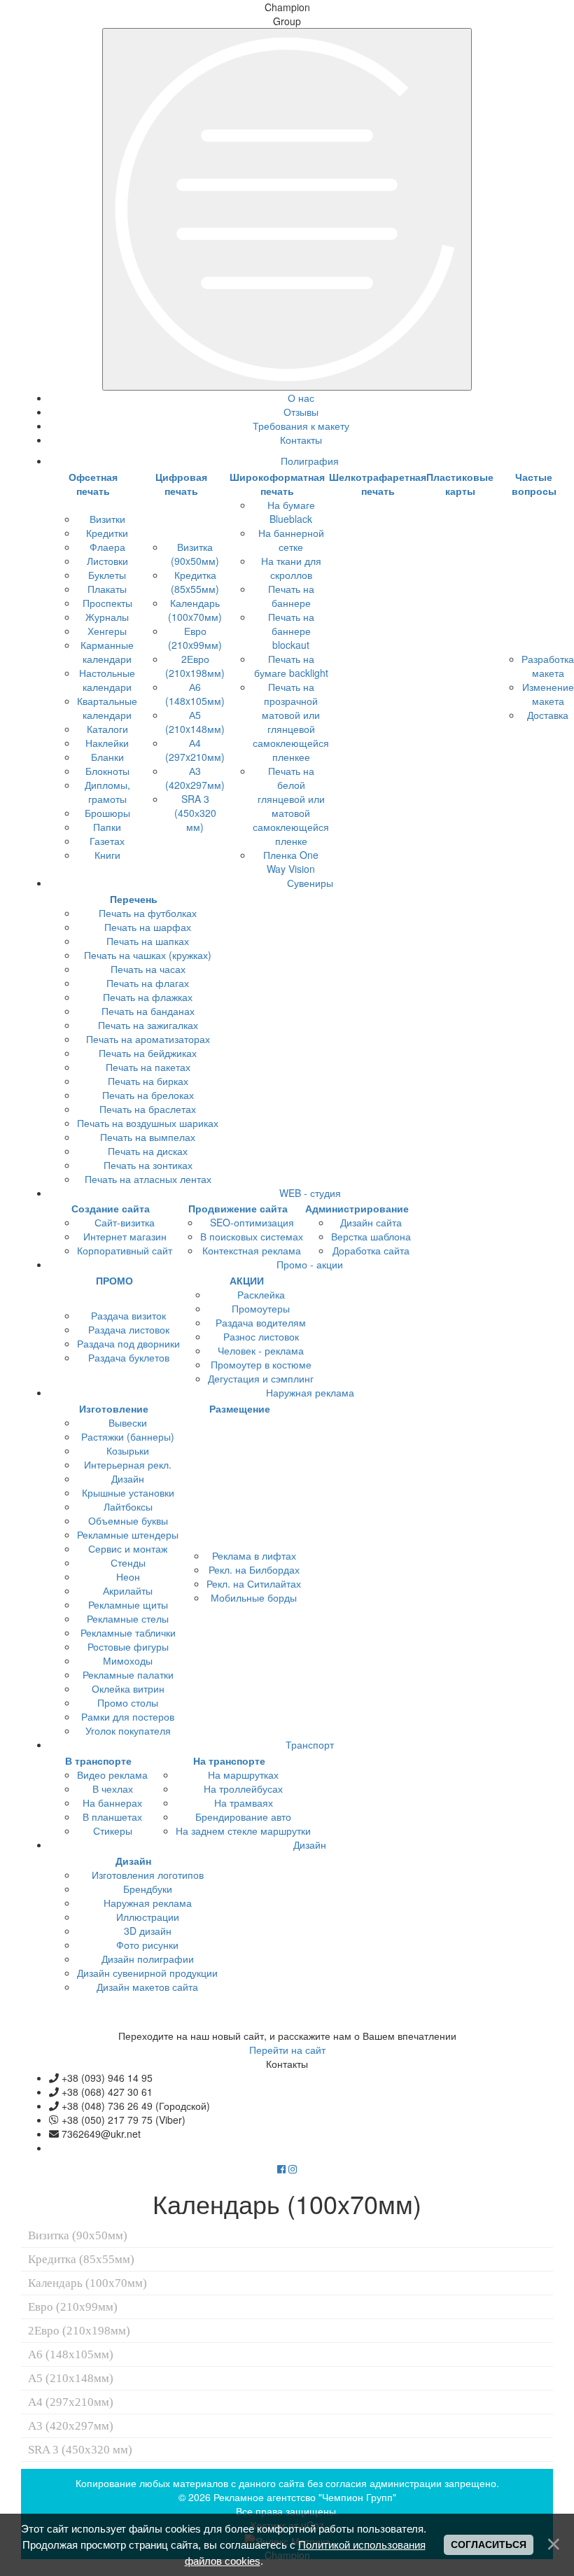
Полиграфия (310, 461)
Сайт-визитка (125, 1222)
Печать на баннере (291, 596)
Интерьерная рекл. (128, 1464)
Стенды (128, 1562)
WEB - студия (310, 1193)
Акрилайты (128, 1590)
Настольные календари (107, 680)
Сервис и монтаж (128, 1548)
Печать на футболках (148, 913)
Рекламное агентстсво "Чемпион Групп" (305, 2497)
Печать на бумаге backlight (291, 666)
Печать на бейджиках (148, 1053)
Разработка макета (548, 666)
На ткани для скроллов (291, 568)
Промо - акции (310, 1264)
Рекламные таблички (128, 1632)
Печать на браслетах (148, 1109)
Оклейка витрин (128, 1688)
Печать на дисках (148, 1151)
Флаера (107, 547)
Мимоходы (128, 1660)
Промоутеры (261, 1308)
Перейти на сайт (287, 2050)
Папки (107, 827)
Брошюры (107, 813)
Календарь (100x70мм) (195, 610)
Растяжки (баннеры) (128, 1436)
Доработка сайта (371, 1250)
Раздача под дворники (128, 1343)
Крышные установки (128, 1492)
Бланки (107, 757)
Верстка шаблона (371, 1236)
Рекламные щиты (128, 1604)
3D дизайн (148, 1931)
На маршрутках (243, 1774)
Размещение (240, 1408)
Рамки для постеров (128, 1716)
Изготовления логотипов (148, 1875)
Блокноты (107, 771)
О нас (301, 398)
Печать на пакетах (148, 1067)
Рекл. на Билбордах (254, 1569)
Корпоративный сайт (125, 1250)
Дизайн (128, 1478)
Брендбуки (148, 1889)
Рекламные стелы (128, 1618)
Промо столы (128, 1702)
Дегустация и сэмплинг (261, 1378)
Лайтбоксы (128, 1506)
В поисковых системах (252, 1236)
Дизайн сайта (371, 1222)
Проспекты (107, 603)
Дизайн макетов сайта (147, 1987)
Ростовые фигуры (128, 1646)
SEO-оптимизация (252, 1222)
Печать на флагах (148, 983)
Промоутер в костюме (261, 1364)
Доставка (548, 715)
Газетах (107, 841)
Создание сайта (111, 1208)
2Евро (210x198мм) (195, 666)
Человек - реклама (261, 1350)
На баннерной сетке (291, 540)
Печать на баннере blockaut (291, 631)
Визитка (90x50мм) (195, 554)
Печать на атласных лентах (148, 1179)
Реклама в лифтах (254, 1555)
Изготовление (114, 1408)
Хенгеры (107, 631)
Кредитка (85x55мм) (195, 582)
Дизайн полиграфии (148, 1959)
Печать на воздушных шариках (148, 1123)
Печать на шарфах (148, 927)
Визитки (107, 519)
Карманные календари (107, 652)
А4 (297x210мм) (195, 750)
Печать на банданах (148, 1011)
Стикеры (113, 1830)
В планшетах (112, 1816)
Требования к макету (301, 426)
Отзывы (301, 412)
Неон (128, 1576)
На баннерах (112, 1802)
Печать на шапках (148, 941)
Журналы (107, 617)
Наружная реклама (310, 1392)
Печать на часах (148, 969)
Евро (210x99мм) (195, 638)
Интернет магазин (125, 1236)
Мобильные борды (254, 1597)
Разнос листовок (261, 1336)
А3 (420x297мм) (195, 778)
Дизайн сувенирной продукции (147, 1973)
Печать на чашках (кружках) (148, 955)
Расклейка (261, 1294)
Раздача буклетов (129, 1357)
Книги (107, 855)
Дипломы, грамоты (107, 792)
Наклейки (107, 743)
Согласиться (489, 2544)
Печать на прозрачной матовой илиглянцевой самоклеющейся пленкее (291, 722)
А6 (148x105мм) (195, 694)
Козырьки (128, 1450)
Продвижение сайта (238, 1208)
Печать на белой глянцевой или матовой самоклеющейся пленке (291, 806)
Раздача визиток (128, 1315)
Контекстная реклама (252, 1250)
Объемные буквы (128, 1520)
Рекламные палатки (128, 1674)
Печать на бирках (148, 1081)
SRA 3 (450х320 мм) (195, 813)
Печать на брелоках (148, 1095)
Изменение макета (548, 694)
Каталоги (107, 729)
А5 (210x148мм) (195, 722)
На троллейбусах (243, 1788)
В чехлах (113, 1788)
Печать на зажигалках (148, 1025)
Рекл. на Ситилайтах (254, 1583)
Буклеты (107, 575)
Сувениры (310, 883)
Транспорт (310, 1744)
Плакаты (107, 589)
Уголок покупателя (128, 1730)
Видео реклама (112, 1774)
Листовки (107, 561)
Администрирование (357, 1208)
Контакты (301, 440)
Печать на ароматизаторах (148, 1039)
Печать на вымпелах (148, 1137)
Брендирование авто (243, 1816)
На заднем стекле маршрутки (243, 1830)
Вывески (128, 1422)
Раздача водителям (261, 1322)
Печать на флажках (148, 997)
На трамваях (244, 1802)
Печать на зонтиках (148, 1165)
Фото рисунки (147, 1945)
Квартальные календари (107, 708)
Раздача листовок (129, 1329)
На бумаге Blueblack (291, 512)
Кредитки (107, 533)
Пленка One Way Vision (291, 862)
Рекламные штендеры (128, 1534)
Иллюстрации (148, 1917)
